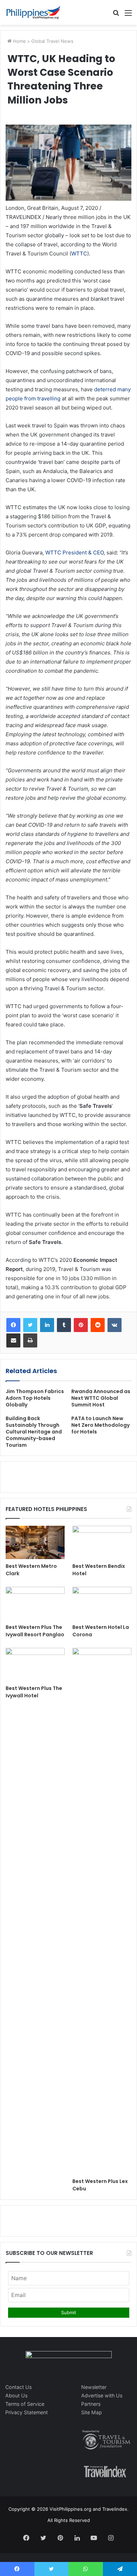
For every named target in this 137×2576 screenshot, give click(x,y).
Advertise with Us (102, 2395)
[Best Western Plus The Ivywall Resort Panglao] (35, 1603)
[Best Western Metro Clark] (35, 1542)
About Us (16, 2395)
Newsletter (94, 2387)
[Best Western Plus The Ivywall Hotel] (35, 1665)
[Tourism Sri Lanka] (33, 12)
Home (19, 41)
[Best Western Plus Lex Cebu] (102, 1911)
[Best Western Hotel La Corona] (102, 1603)
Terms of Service (25, 2404)
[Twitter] (30, 1325)
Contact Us (18, 2387)
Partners (91, 2404)
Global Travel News (52, 41)
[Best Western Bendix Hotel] (102, 1542)
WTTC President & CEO (74, 553)
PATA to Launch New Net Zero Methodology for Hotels (100, 1425)
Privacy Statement (27, 2412)
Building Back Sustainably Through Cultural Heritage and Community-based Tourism (34, 1432)
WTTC (79, 254)
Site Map (92, 2412)
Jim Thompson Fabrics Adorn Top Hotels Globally (35, 1398)
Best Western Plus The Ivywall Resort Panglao (35, 1631)
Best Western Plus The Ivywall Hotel (34, 1692)
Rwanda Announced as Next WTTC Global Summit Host (101, 1398)
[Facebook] (13, 1325)
